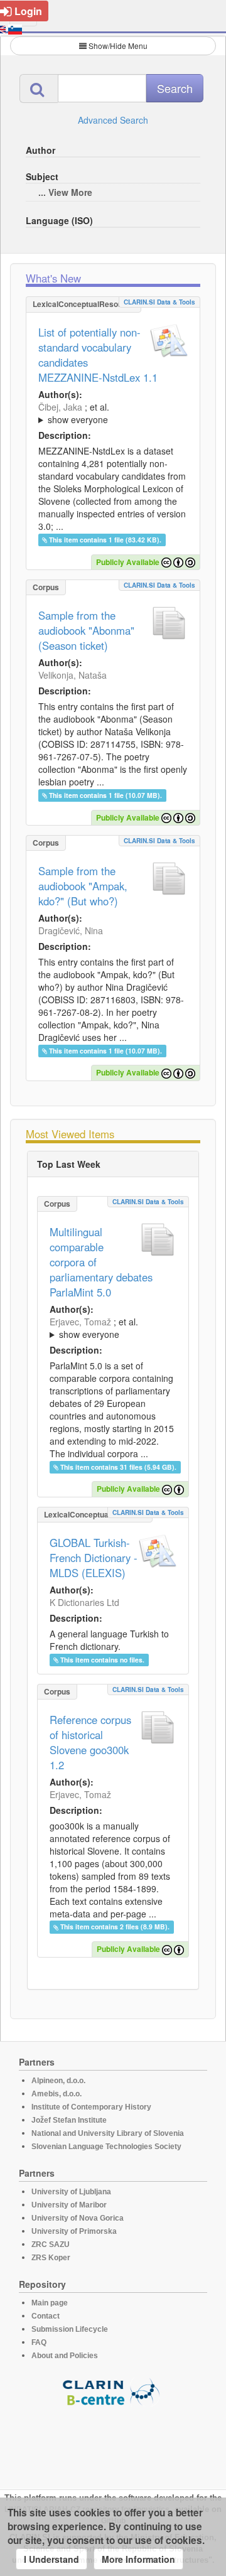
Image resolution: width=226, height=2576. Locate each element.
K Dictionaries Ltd (84, 1602)
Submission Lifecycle (70, 2329)
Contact (46, 2316)
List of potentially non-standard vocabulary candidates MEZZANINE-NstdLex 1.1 (98, 355)
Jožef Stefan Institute (69, 2120)
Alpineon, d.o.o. (58, 2081)
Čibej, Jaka (60, 407)
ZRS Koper (51, 2258)
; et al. (74, 413)
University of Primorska (74, 2231)
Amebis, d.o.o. (56, 2094)
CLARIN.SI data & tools (159, 302)
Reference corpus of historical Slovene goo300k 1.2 (90, 1742)
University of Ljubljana (71, 2192)
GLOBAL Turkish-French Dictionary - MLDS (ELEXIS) (94, 1558)
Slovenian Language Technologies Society (106, 2147)
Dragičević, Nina (71, 930)
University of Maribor (69, 2205)
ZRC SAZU (51, 2245)
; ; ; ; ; (109, 413)
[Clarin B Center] (113, 2391)
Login (28, 11)
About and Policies (65, 2356)
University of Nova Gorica (78, 2218)
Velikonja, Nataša (73, 675)
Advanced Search (113, 120)
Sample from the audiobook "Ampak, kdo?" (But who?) (83, 886)
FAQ (39, 2342)
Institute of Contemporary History (91, 2107)
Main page (50, 2303)
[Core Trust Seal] (113, 2442)
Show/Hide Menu (118, 46)
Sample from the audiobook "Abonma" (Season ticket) (86, 630)
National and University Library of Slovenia (108, 2133)
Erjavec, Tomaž (80, 1322)
